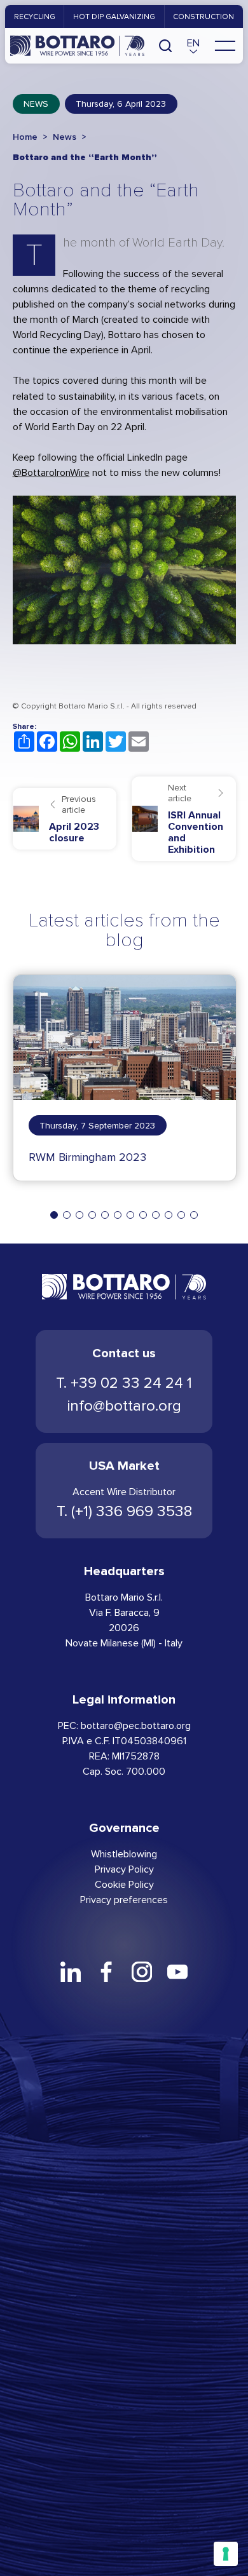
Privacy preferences (124, 1900)
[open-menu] (225, 46)
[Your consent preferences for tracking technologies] (226, 2554)
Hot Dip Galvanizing (114, 17)
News (36, 104)
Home (25, 137)
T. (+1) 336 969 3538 (124, 1511)
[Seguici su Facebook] (106, 1972)
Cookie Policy (124, 1884)
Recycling (35, 17)
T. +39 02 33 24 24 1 (124, 1383)
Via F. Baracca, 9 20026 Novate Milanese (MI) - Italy (124, 1628)
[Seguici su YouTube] (177, 1972)
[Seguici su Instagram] (142, 1972)
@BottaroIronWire (51, 472)
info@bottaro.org (124, 1406)
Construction (203, 17)
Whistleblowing (124, 1854)
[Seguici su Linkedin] (70, 1972)
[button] (193, 46)
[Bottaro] (77, 46)
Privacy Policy (124, 1869)
